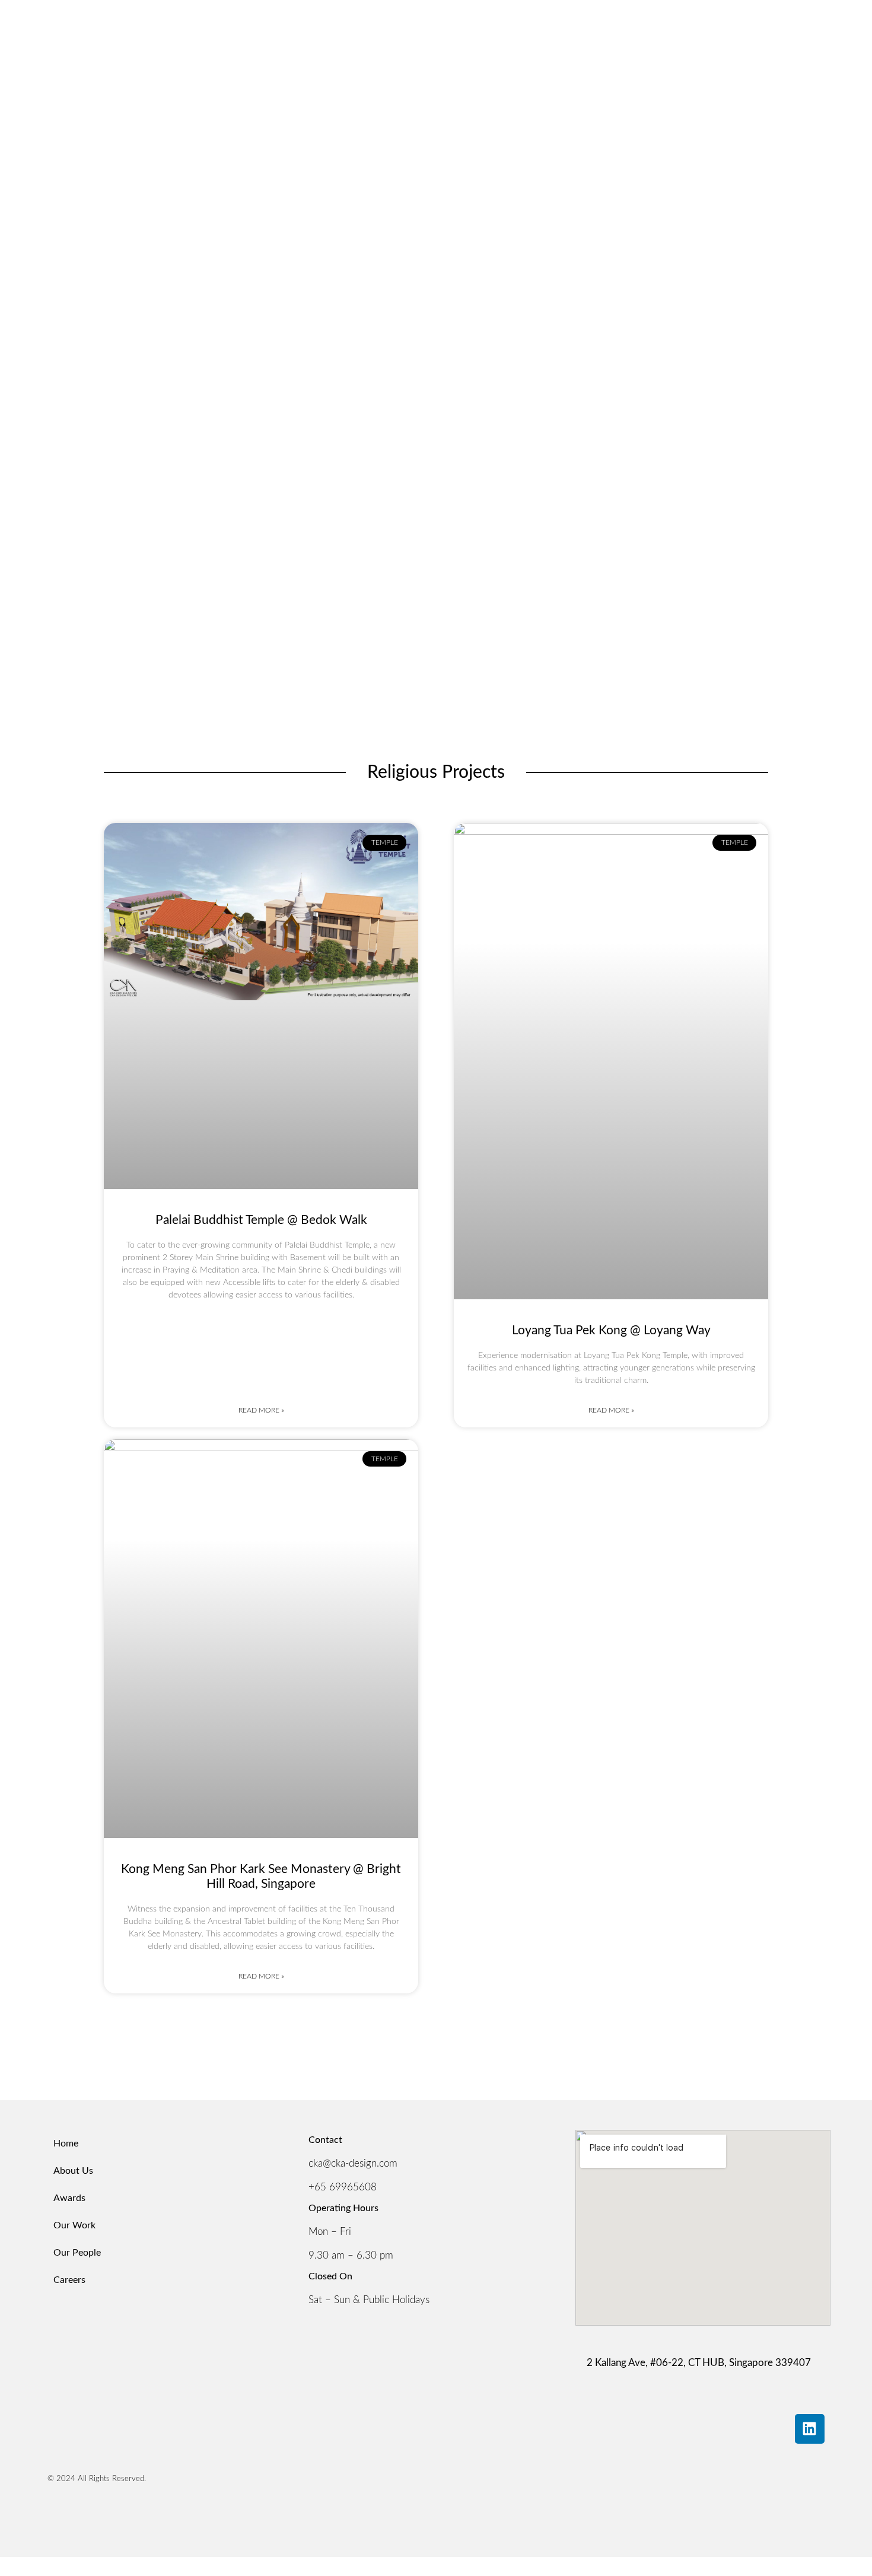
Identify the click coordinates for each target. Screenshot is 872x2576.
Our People (77, 2253)
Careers (69, 2280)
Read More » (261, 1410)
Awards (69, 2198)
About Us (73, 2171)
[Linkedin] (810, 2429)
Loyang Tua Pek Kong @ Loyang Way (611, 1330)
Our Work (74, 2225)
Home (66, 2144)
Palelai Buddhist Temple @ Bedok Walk (261, 1220)
